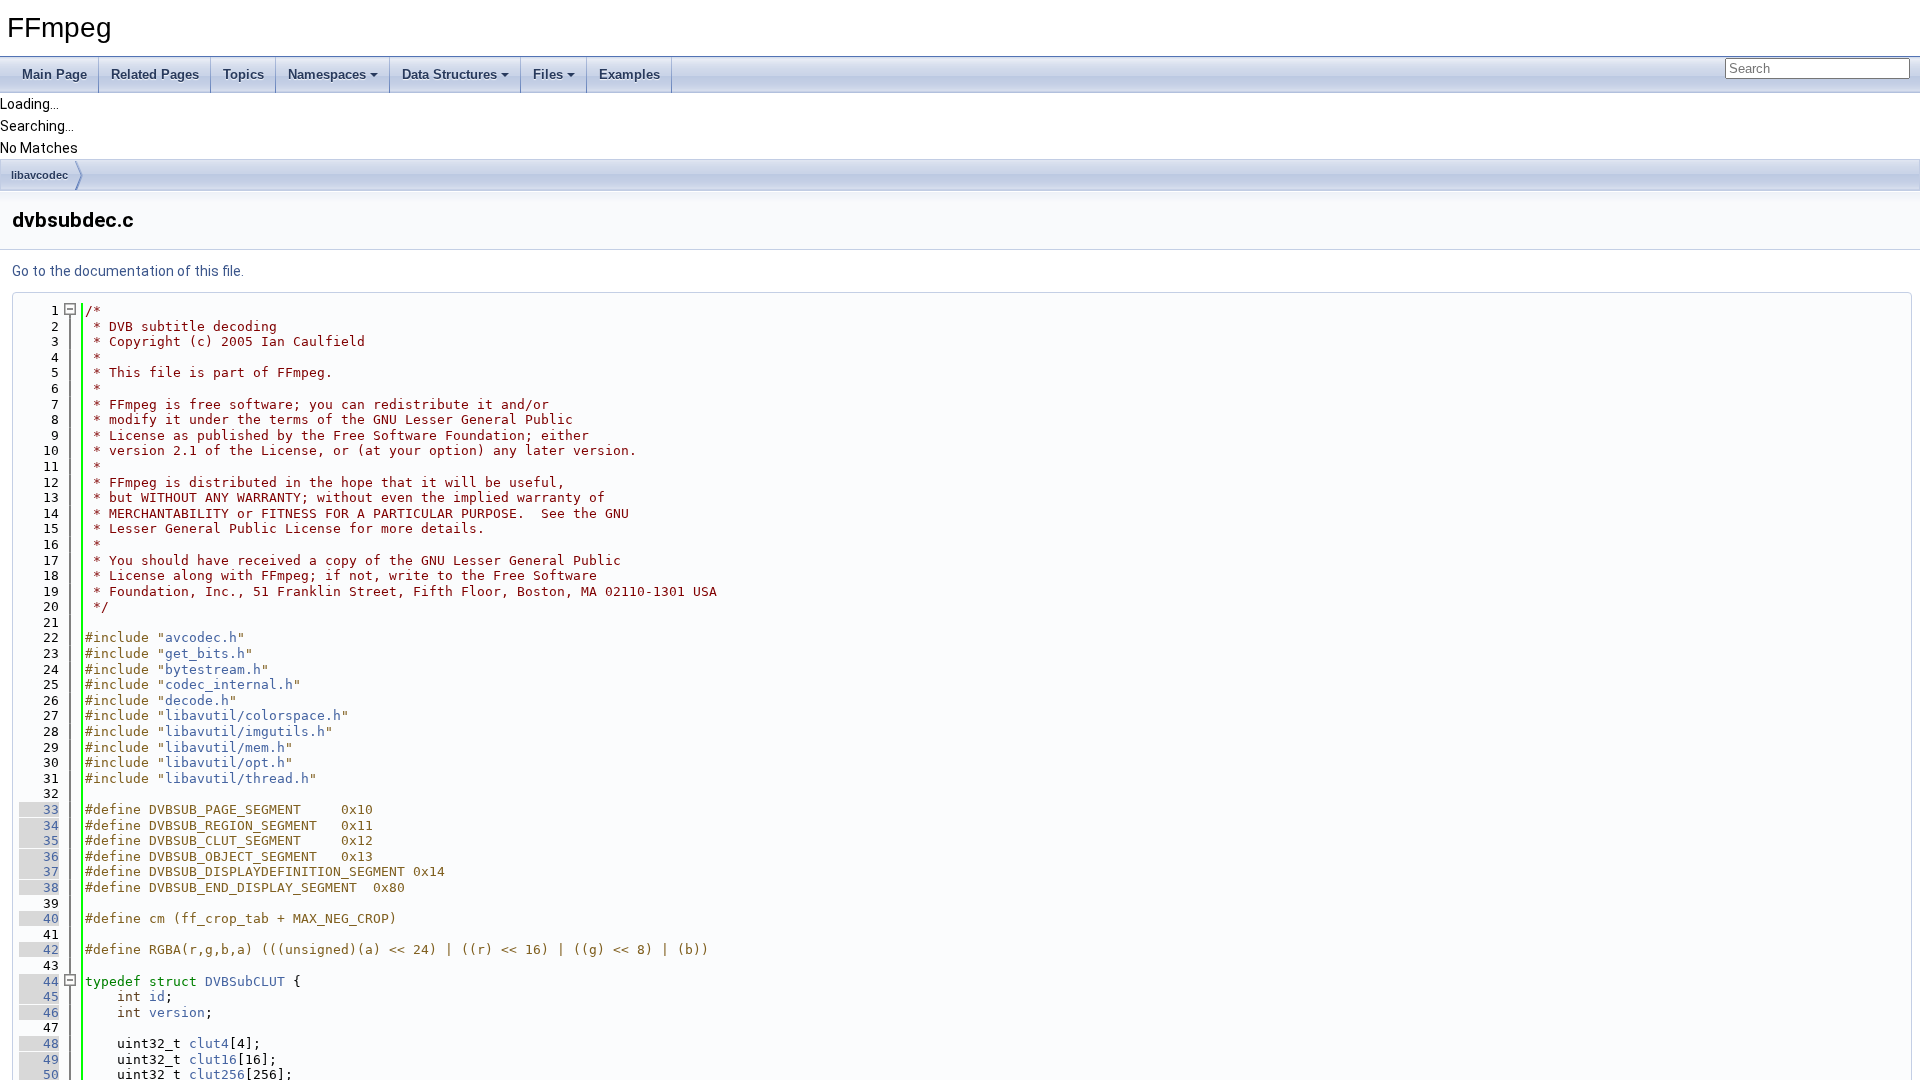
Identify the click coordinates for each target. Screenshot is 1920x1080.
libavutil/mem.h (225, 747)
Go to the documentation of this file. (128, 271)
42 (39, 949)
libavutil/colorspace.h (253, 715)
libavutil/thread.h (237, 778)
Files (548, 74)
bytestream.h (213, 669)
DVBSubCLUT (245, 981)
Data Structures (449, 74)
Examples (629, 74)
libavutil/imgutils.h (245, 731)
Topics (243, 74)
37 (39, 871)
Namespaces (327, 74)
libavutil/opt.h (225, 762)
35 (39, 840)
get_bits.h (205, 653)
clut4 (209, 1043)
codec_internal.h (229, 684)
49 (39, 1059)
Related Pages (155, 74)
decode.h (197, 700)
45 (39, 996)
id (157, 996)
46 (39, 1012)
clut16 (213, 1059)
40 (39, 918)
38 (39, 887)
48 (39, 1043)
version (177, 1012)
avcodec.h (201, 637)
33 (39, 809)
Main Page (54, 74)
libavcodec (39, 175)
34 (39, 825)
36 (39, 856)
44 (39, 981)
